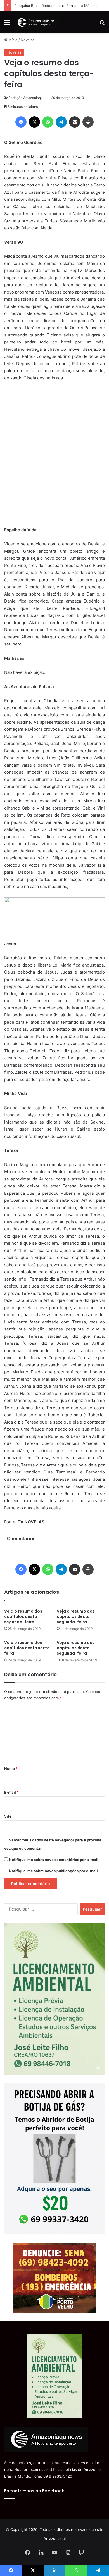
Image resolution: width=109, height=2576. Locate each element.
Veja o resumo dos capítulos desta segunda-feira (23, 1616)
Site (8, 1816)
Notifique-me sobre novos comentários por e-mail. (54, 1860)
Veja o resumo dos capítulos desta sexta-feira (28, 1648)
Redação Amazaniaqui (26, 98)
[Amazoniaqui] (36, 22)
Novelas (28, 40)
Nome (11, 1768)
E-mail (11, 1792)
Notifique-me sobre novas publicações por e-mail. (54, 1871)
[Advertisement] (54, 457)
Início (13, 40)
